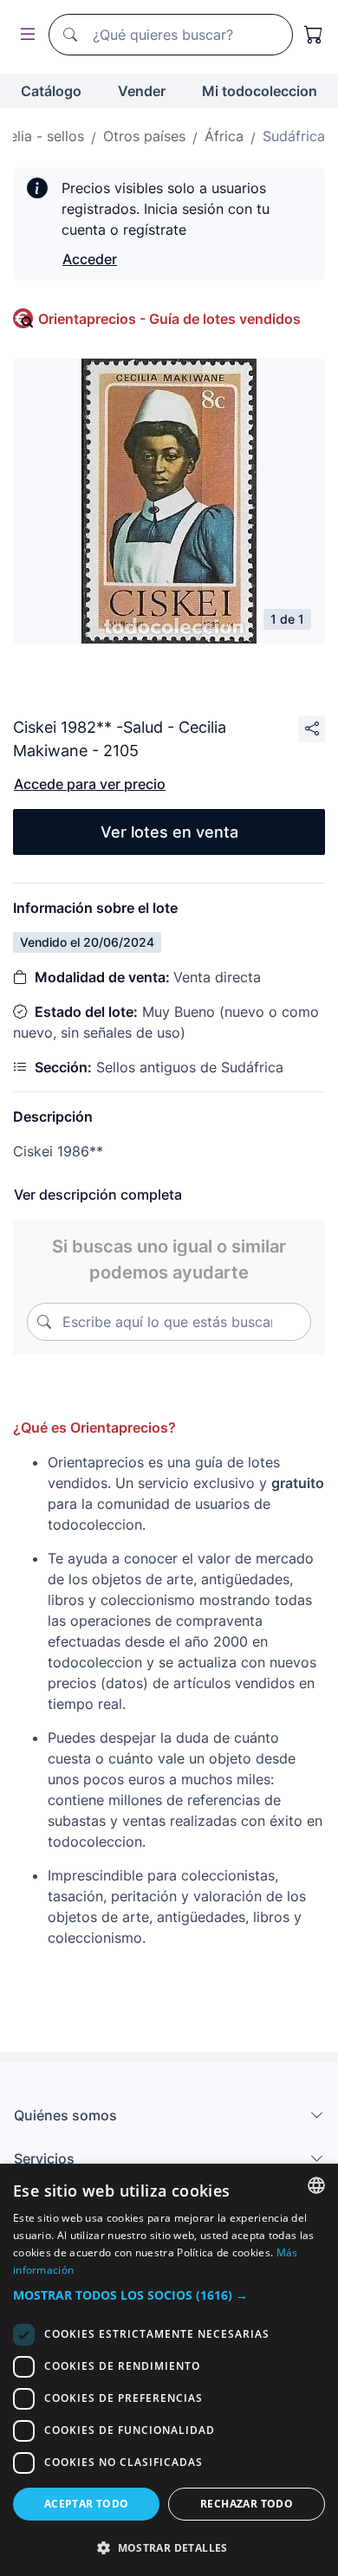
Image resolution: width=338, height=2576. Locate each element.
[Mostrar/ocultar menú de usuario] (24, 35)
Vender (142, 91)
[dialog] (169, 2370)
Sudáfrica (294, 136)
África (224, 136)
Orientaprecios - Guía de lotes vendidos (169, 319)
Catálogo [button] (51, 91)
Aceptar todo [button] (87, 2504)
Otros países (144, 136)
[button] (169, 2295)
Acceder (90, 259)
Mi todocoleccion (260, 91)
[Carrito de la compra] (314, 35)
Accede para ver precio (90, 784)
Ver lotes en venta (169, 832)
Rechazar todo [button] (247, 2504)
